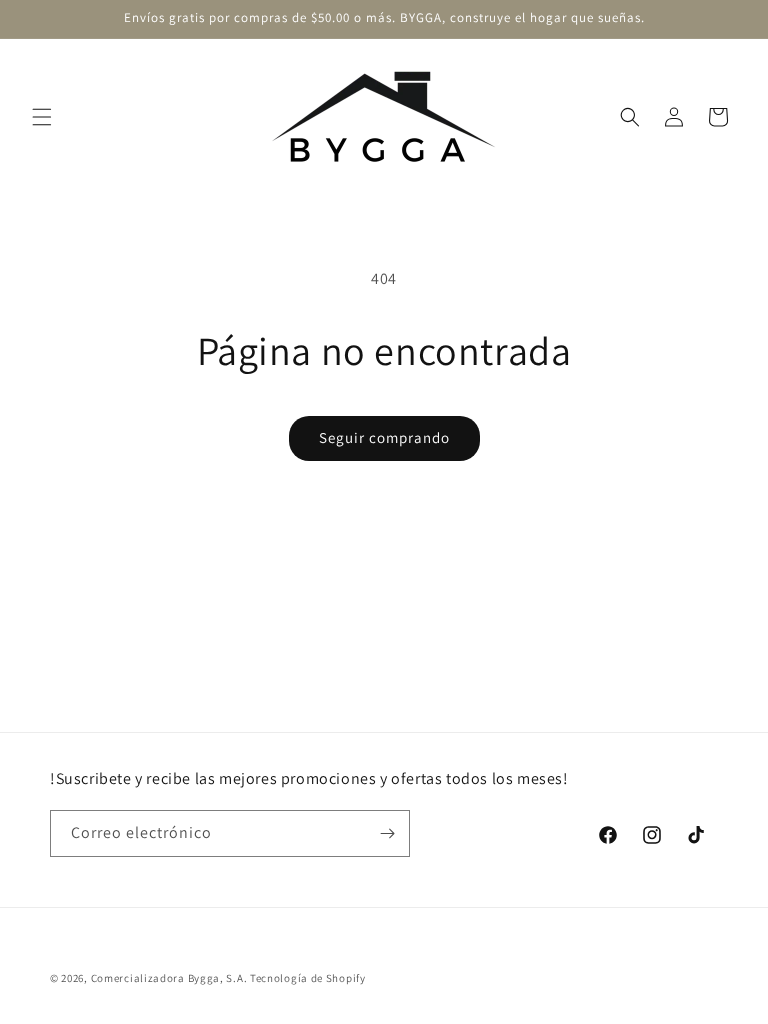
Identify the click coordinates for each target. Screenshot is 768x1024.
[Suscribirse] (387, 833)
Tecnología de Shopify (308, 978)
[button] (42, 117)
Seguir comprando (384, 437)
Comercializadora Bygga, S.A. (169, 978)
